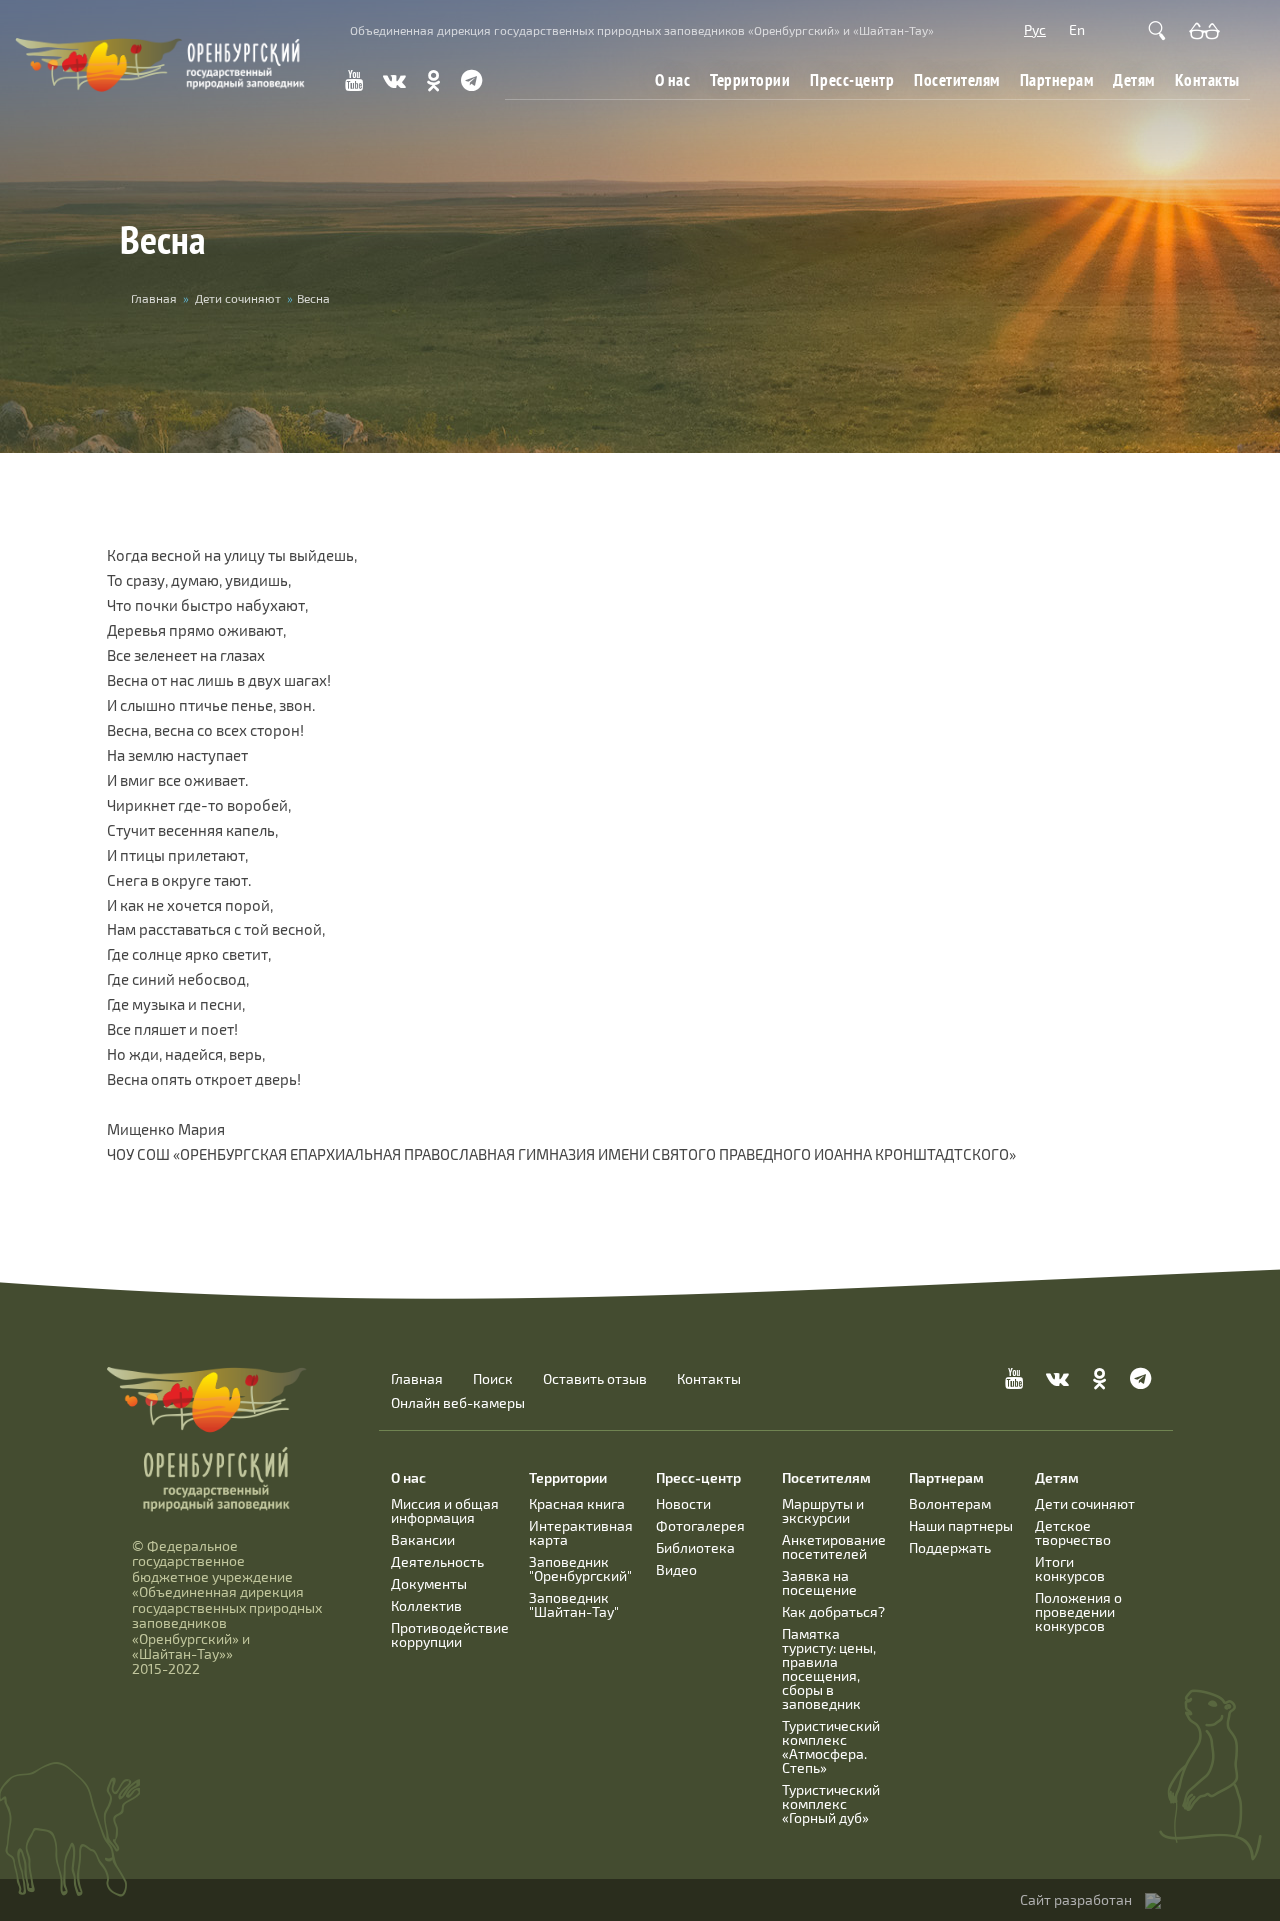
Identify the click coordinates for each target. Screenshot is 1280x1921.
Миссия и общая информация (445, 1510)
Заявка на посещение (819, 1582)
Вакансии (423, 1539)
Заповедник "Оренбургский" (580, 1568)
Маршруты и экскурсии (823, 1510)
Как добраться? (833, 1611)
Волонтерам (950, 1503)
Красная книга (577, 1503)
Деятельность (437, 1561)
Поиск (493, 1379)
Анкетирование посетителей (834, 1546)
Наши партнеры (961, 1525)
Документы (429, 1583)
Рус (1035, 29)
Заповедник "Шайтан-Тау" (574, 1604)
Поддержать (950, 1547)
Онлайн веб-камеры (458, 1403)
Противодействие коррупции (450, 1634)
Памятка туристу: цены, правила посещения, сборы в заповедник (829, 1668)
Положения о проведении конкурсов (1078, 1611)
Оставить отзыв (595, 1379)
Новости (683, 1503)
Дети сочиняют (238, 298)
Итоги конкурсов (1070, 1568)
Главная (154, 298)
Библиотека (695, 1547)
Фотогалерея (700, 1525)
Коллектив (426, 1605)
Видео (676, 1569)
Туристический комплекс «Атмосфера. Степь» (831, 1746)
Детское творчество (1073, 1532)
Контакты (1207, 79)
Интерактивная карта (581, 1532)
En (1077, 29)
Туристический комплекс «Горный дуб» (831, 1803)
